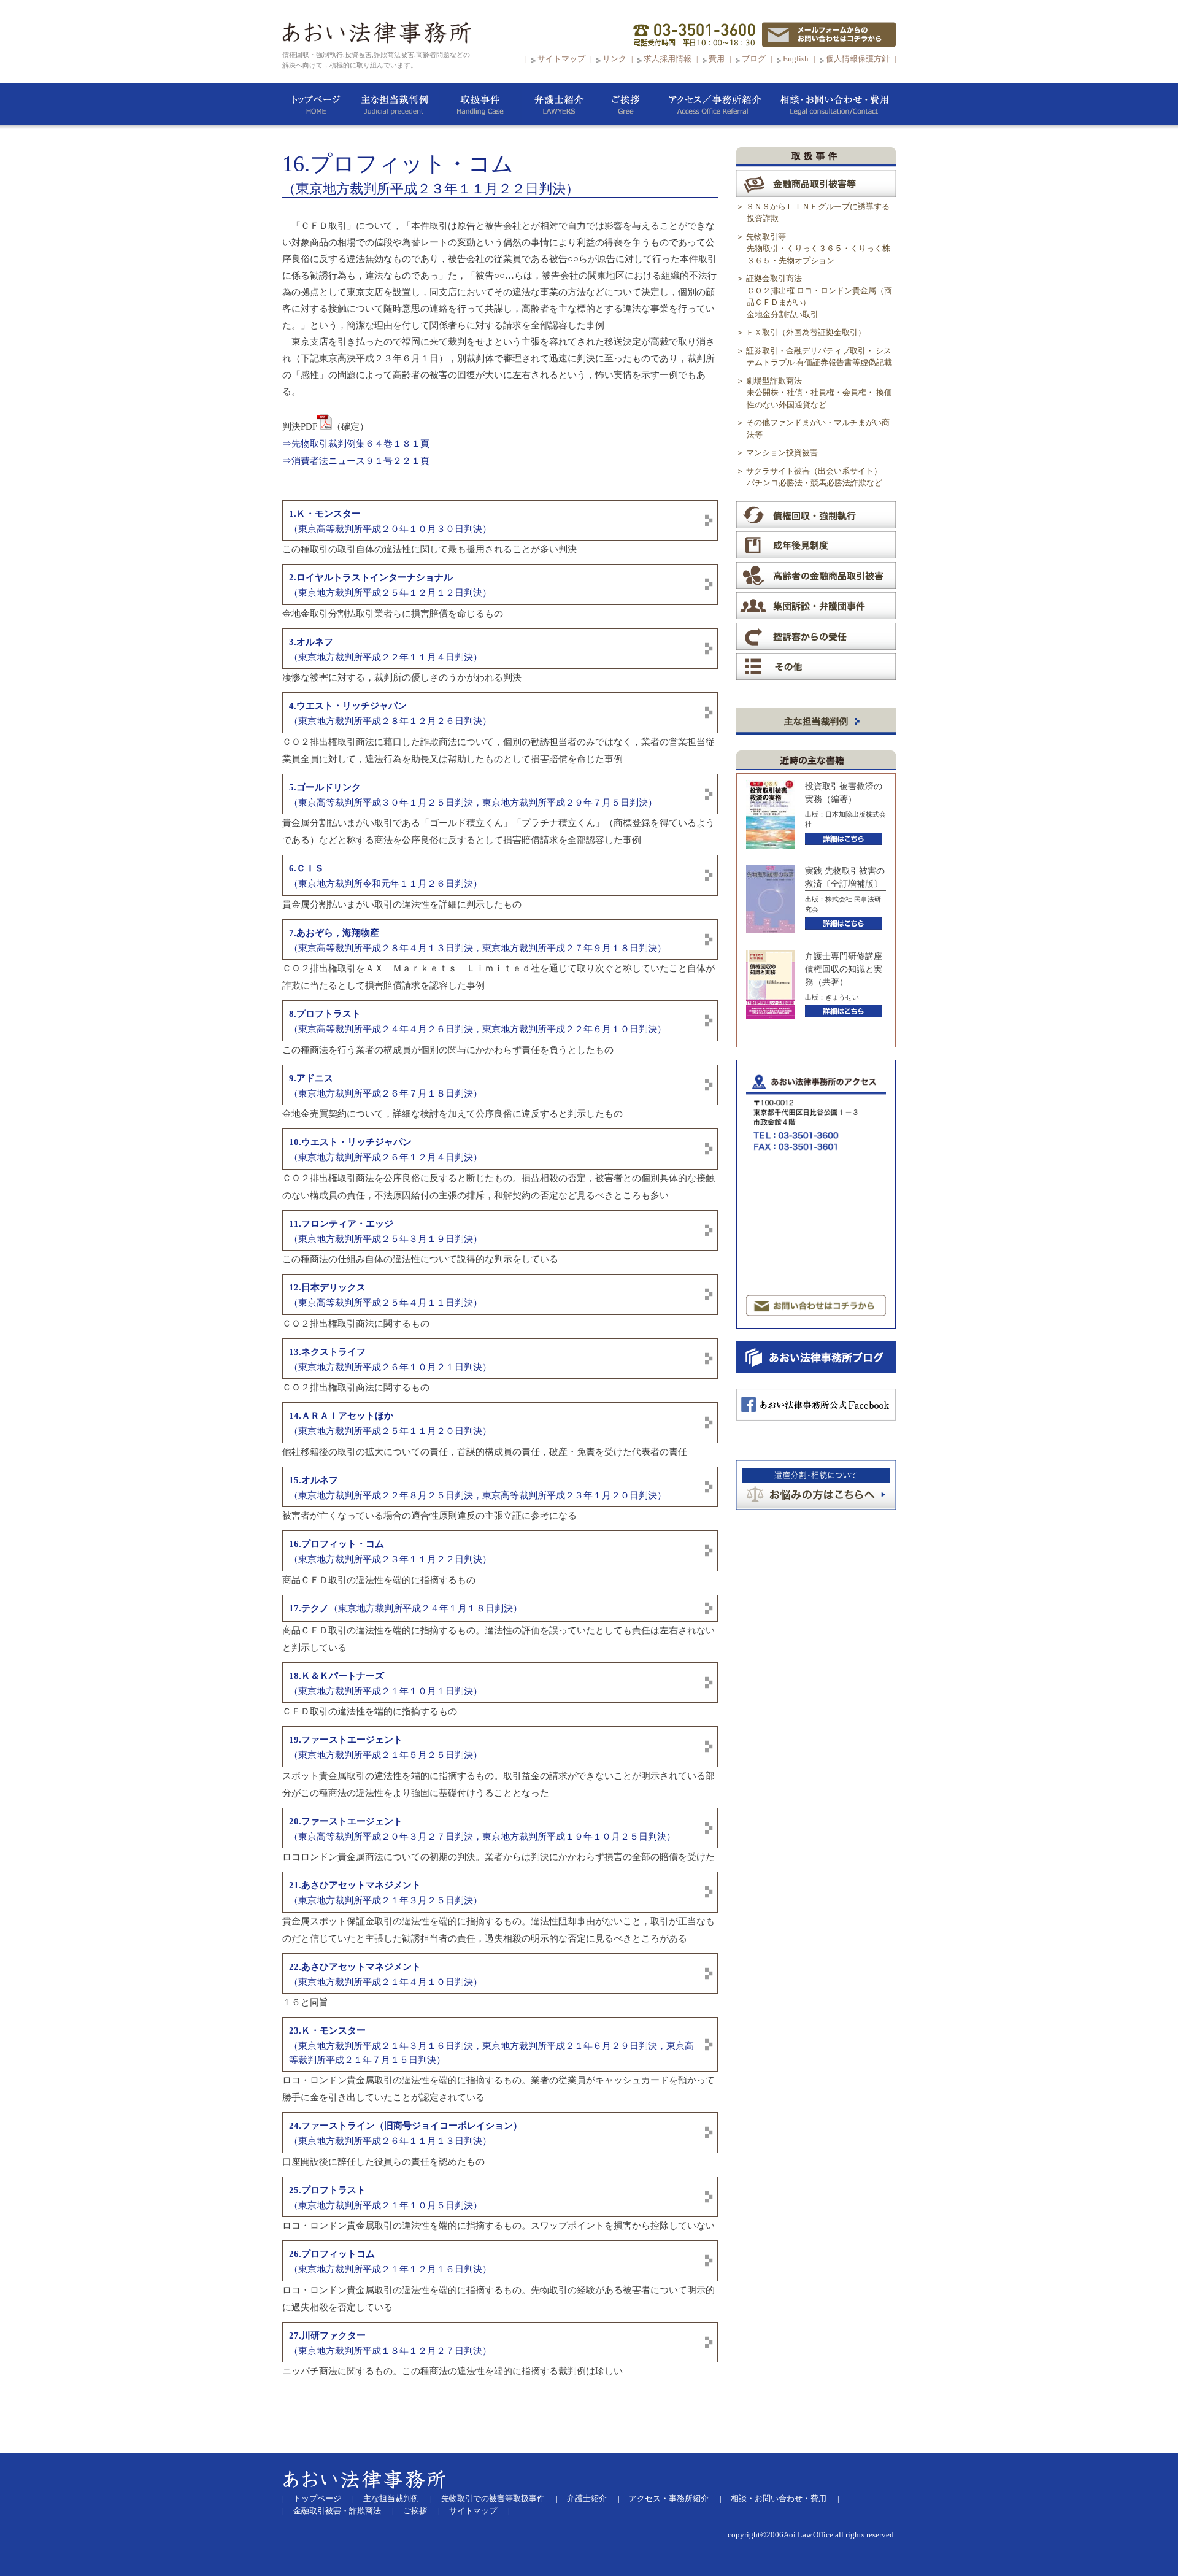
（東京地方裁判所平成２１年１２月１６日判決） (390, 2262)
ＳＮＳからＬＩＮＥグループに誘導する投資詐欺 (818, 213)
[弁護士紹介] (558, 106)
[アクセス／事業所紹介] (715, 106)
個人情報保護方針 (858, 59)
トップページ (317, 2498)
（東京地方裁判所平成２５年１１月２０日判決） (390, 1423)
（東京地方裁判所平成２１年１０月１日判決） (386, 1683)
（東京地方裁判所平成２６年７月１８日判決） (386, 1086)
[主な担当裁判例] (394, 106)
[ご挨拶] (626, 106)
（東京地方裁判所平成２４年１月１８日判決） (406, 1608)
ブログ (754, 59)
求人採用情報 (668, 59)
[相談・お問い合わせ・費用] (834, 106)
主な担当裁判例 (391, 2498)
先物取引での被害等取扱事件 (493, 2498)
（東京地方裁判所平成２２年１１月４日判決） (386, 650)
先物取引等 (818, 249)
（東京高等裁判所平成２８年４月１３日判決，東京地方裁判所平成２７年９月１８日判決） (478, 940)
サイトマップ (561, 59)
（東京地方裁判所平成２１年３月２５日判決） (386, 1893)
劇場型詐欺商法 (819, 393)
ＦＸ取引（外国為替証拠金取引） (806, 332)
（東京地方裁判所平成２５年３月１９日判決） (386, 1231)
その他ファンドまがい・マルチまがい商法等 (818, 429)
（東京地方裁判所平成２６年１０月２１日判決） (390, 1359)
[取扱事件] (480, 106)
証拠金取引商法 (819, 296)
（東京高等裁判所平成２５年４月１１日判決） (386, 1295)
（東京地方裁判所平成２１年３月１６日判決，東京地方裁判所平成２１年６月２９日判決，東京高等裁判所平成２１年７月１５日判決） (491, 2045)
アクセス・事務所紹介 (669, 2498)
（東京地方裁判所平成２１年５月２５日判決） (386, 1747)
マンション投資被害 (782, 453)
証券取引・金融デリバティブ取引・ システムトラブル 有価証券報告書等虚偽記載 (819, 357)
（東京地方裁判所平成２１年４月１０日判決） (386, 1974)
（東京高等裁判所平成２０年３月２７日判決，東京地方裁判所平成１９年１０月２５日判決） (482, 1829)
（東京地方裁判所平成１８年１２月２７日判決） (390, 2343)
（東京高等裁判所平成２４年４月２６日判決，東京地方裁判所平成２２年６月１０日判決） (478, 1021)
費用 (717, 59)
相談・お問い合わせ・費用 (779, 2498)
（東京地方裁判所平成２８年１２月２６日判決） (390, 713)
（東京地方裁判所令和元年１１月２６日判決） (386, 876)
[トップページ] (316, 106)
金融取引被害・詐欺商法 (337, 2511)
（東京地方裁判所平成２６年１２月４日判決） (386, 1150)
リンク (615, 59)
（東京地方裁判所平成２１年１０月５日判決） (386, 2198)
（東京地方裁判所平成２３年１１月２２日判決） (390, 1552)
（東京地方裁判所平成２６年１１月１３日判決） (406, 2133)
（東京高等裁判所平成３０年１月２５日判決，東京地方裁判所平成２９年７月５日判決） (473, 795)
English (796, 59)
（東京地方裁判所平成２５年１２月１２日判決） (390, 585)
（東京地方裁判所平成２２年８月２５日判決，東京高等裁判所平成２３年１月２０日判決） (478, 1488)
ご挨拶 (415, 2511)
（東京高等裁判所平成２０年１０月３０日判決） (390, 521)
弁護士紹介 (587, 2498)
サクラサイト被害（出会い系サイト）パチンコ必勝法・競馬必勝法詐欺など (814, 477)
